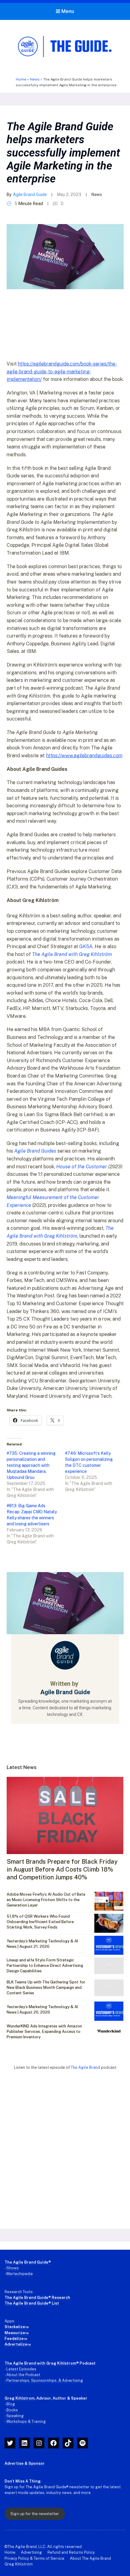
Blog (11, 2404)
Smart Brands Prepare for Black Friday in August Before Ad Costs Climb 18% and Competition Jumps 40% (62, 1869)
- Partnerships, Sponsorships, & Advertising (44, 2380)
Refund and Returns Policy (71, 2552)
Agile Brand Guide (30, 195)
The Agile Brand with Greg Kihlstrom (40, 2363)
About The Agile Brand (90, 2558)
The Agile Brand (86, 2067)
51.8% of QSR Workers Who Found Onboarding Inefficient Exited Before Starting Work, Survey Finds (40, 1922)
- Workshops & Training (25, 2421)
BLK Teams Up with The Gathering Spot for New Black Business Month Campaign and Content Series (46, 1987)
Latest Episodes (21, 2369)
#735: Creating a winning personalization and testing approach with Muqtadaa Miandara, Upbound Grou (31, 1465)
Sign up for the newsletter (35, 2514)
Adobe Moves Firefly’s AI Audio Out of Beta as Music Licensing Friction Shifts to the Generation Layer (46, 1900)
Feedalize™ (16, 2339)
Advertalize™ (18, 2344)
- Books (11, 2410)
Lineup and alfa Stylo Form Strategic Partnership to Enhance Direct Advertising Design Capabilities (45, 1965)
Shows (13, 2268)
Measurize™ (17, 2333)
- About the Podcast (22, 2375)
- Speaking (14, 2416)
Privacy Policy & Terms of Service (34, 2558)
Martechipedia (19, 2274)
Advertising (31, 2552)
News (35, 79)
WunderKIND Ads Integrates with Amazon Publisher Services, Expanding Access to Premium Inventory (44, 2032)
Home (21, 79)
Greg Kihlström (19, 2564)
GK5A (85, 946)
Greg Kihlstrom (19, 2398)
